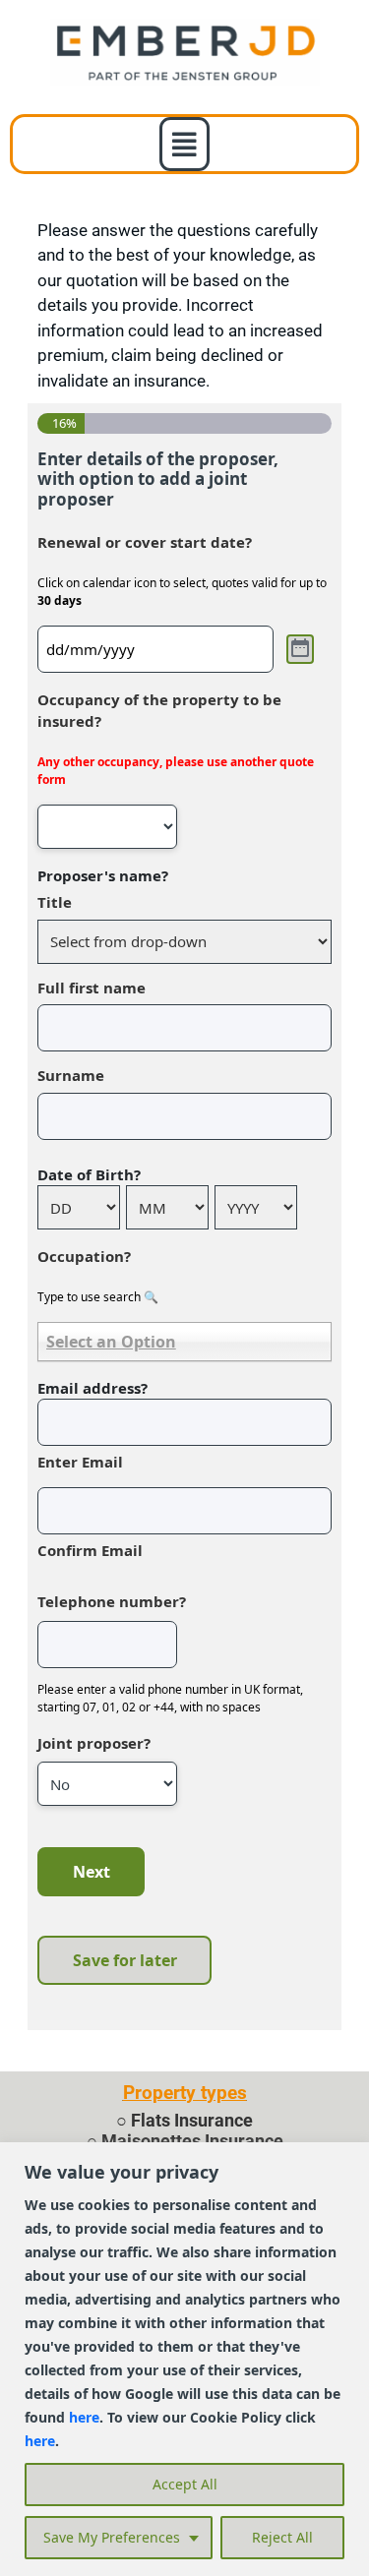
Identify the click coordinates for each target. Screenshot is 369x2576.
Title (55, 902)
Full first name (92, 988)
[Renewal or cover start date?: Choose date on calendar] (300, 649)
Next (92, 1872)
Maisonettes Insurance (192, 2141)
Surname (71, 1075)
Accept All (185, 2484)
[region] (184, 2359)
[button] (184, 144)
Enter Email (80, 1462)
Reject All (282, 2537)
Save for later (125, 1960)
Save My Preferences (112, 2537)
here (84, 2417)
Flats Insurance (192, 2120)
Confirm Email (90, 1550)
